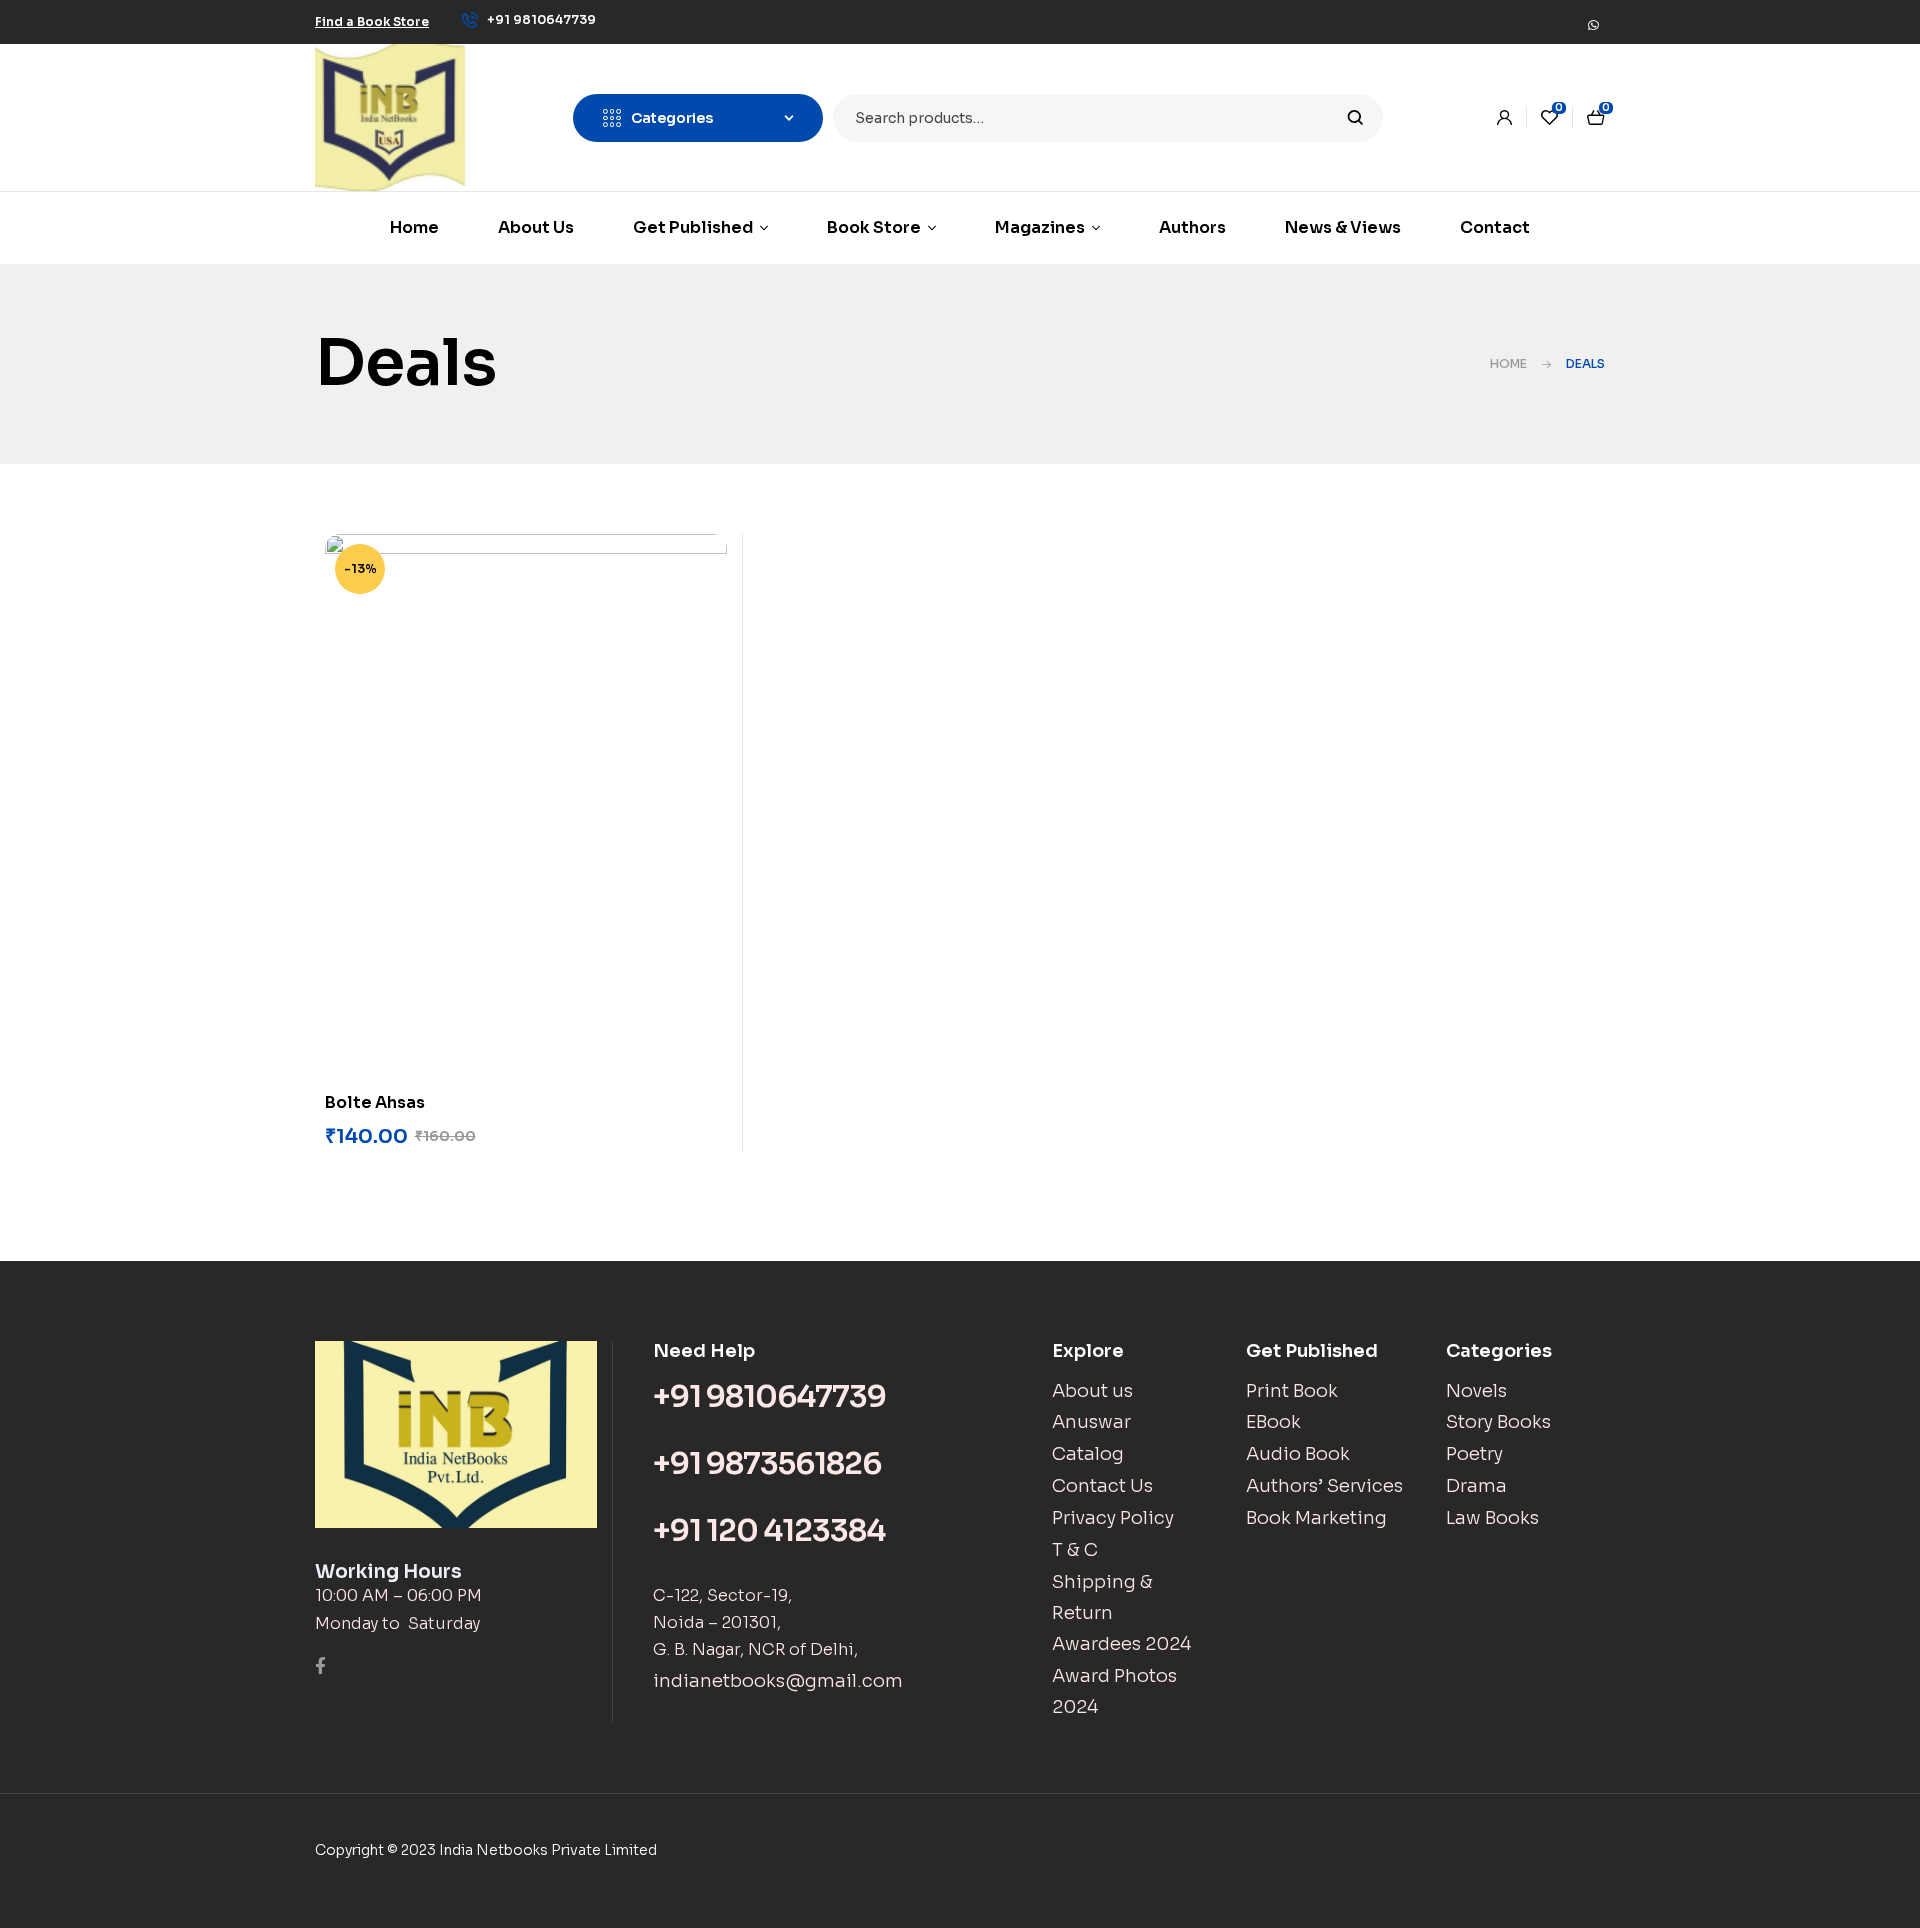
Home (1508, 363)
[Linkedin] (1563, 19)
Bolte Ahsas (375, 1102)
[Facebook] (1473, 19)
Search (1355, 118)
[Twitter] (1503, 19)
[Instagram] (1533, 19)
